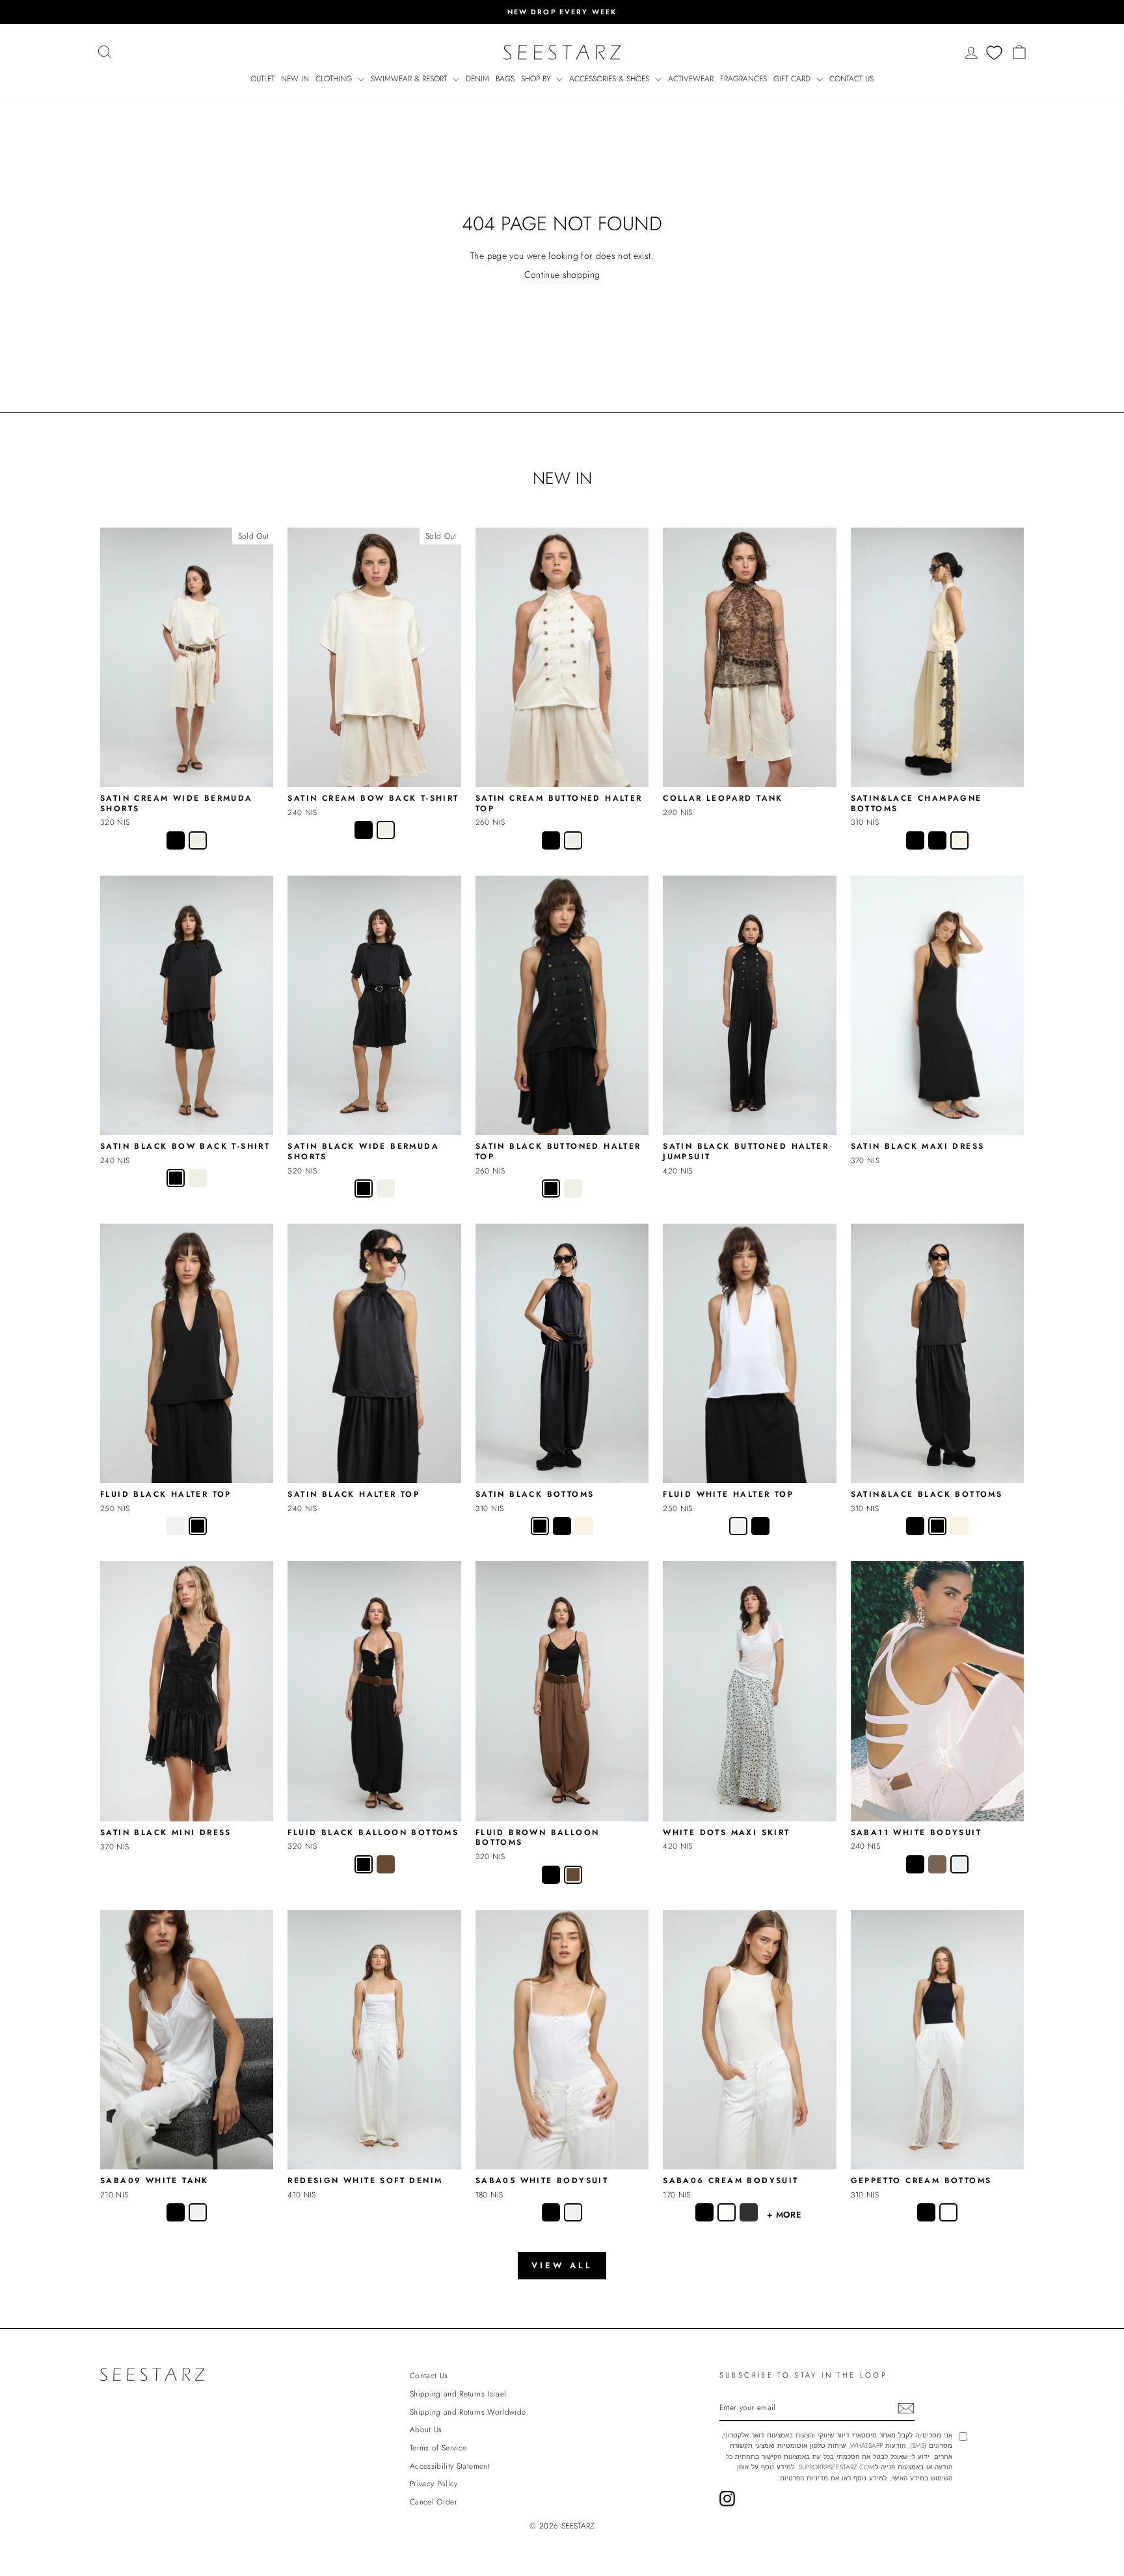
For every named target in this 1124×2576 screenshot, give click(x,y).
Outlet (262, 79)
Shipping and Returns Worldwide (468, 2412)
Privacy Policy (434, 2483)
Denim (477, 79)
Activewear (691, 79)
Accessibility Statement (450, 2466)
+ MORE (784, 2215)
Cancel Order (434, 2502)
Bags (505, 79)
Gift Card (793, 79)
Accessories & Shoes (610, 79)
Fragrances (743, 79)
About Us (426, 2429)
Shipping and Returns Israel (458, 2394)
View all (562, 2265)
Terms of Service (438, 2448)
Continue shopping (562, 275)
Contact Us (851, 79)
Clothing (335, 79)
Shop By (537, 79)
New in (295, 79)
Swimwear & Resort (410, 79)
